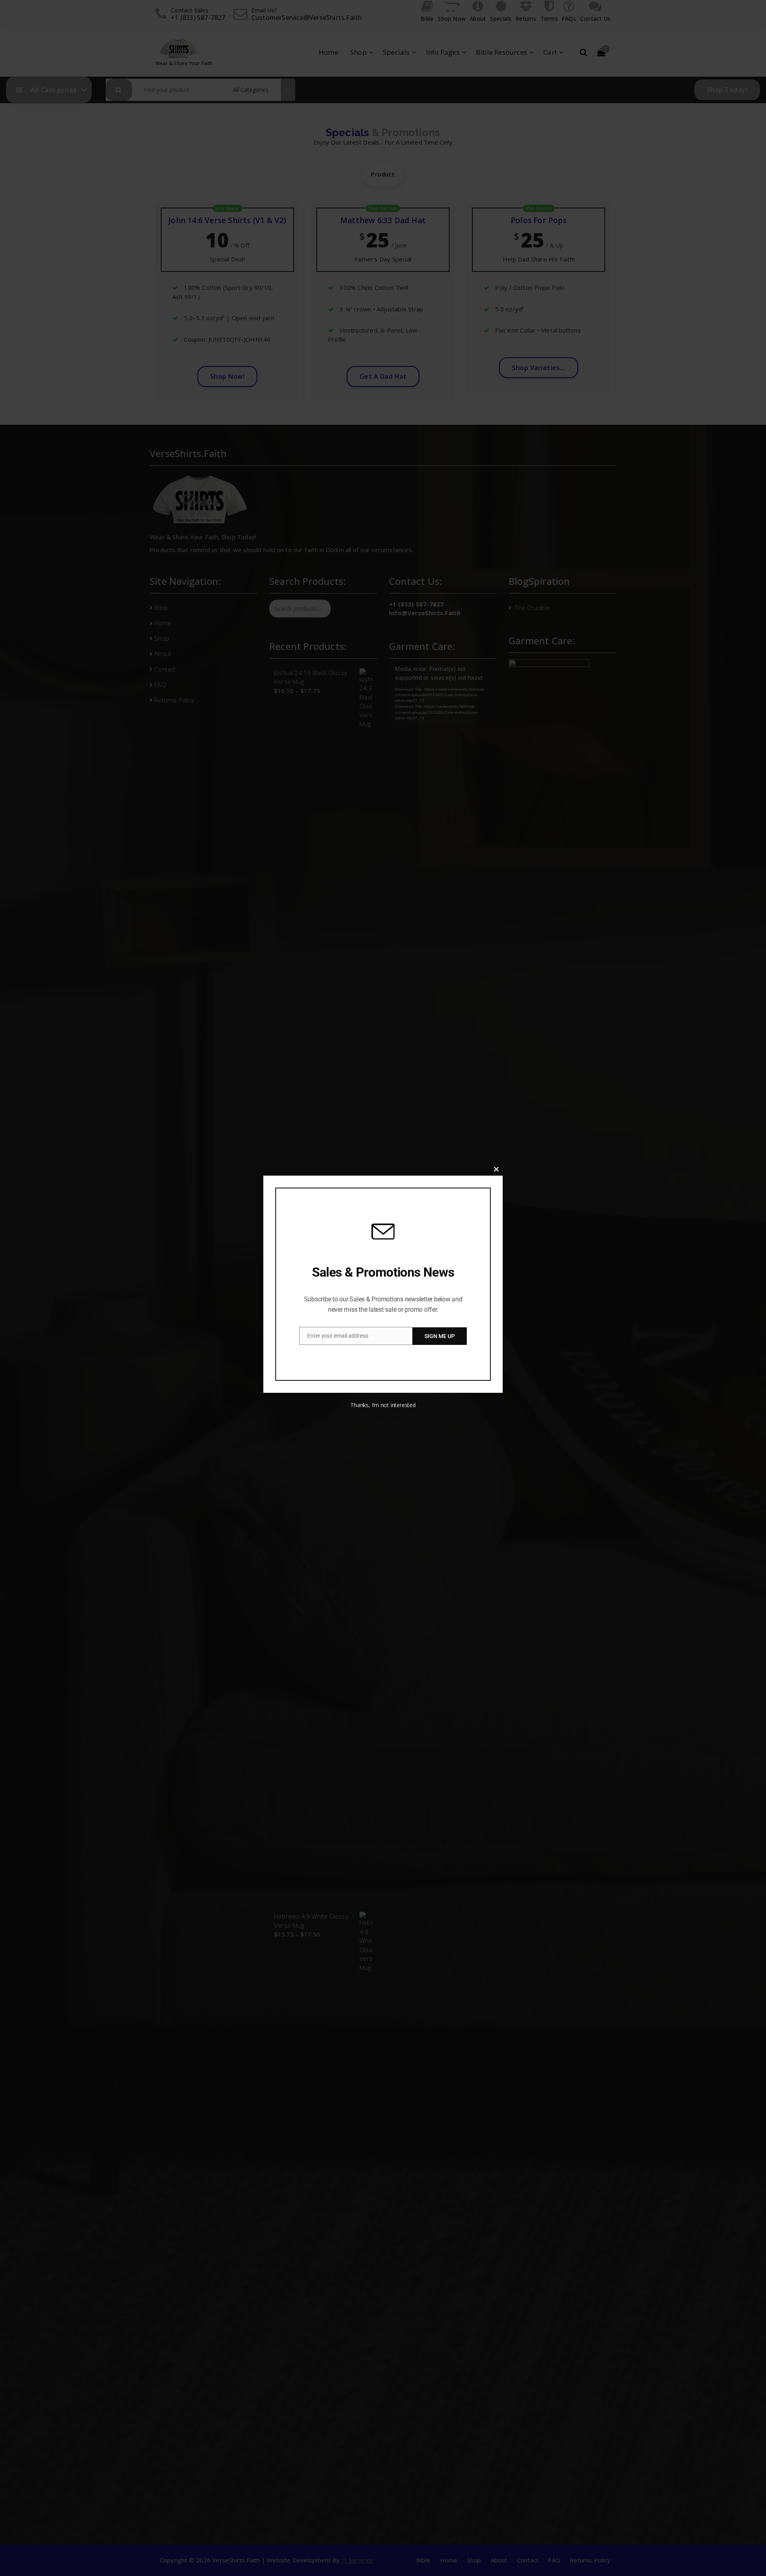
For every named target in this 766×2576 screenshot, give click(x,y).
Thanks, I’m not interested (383, 1405)
